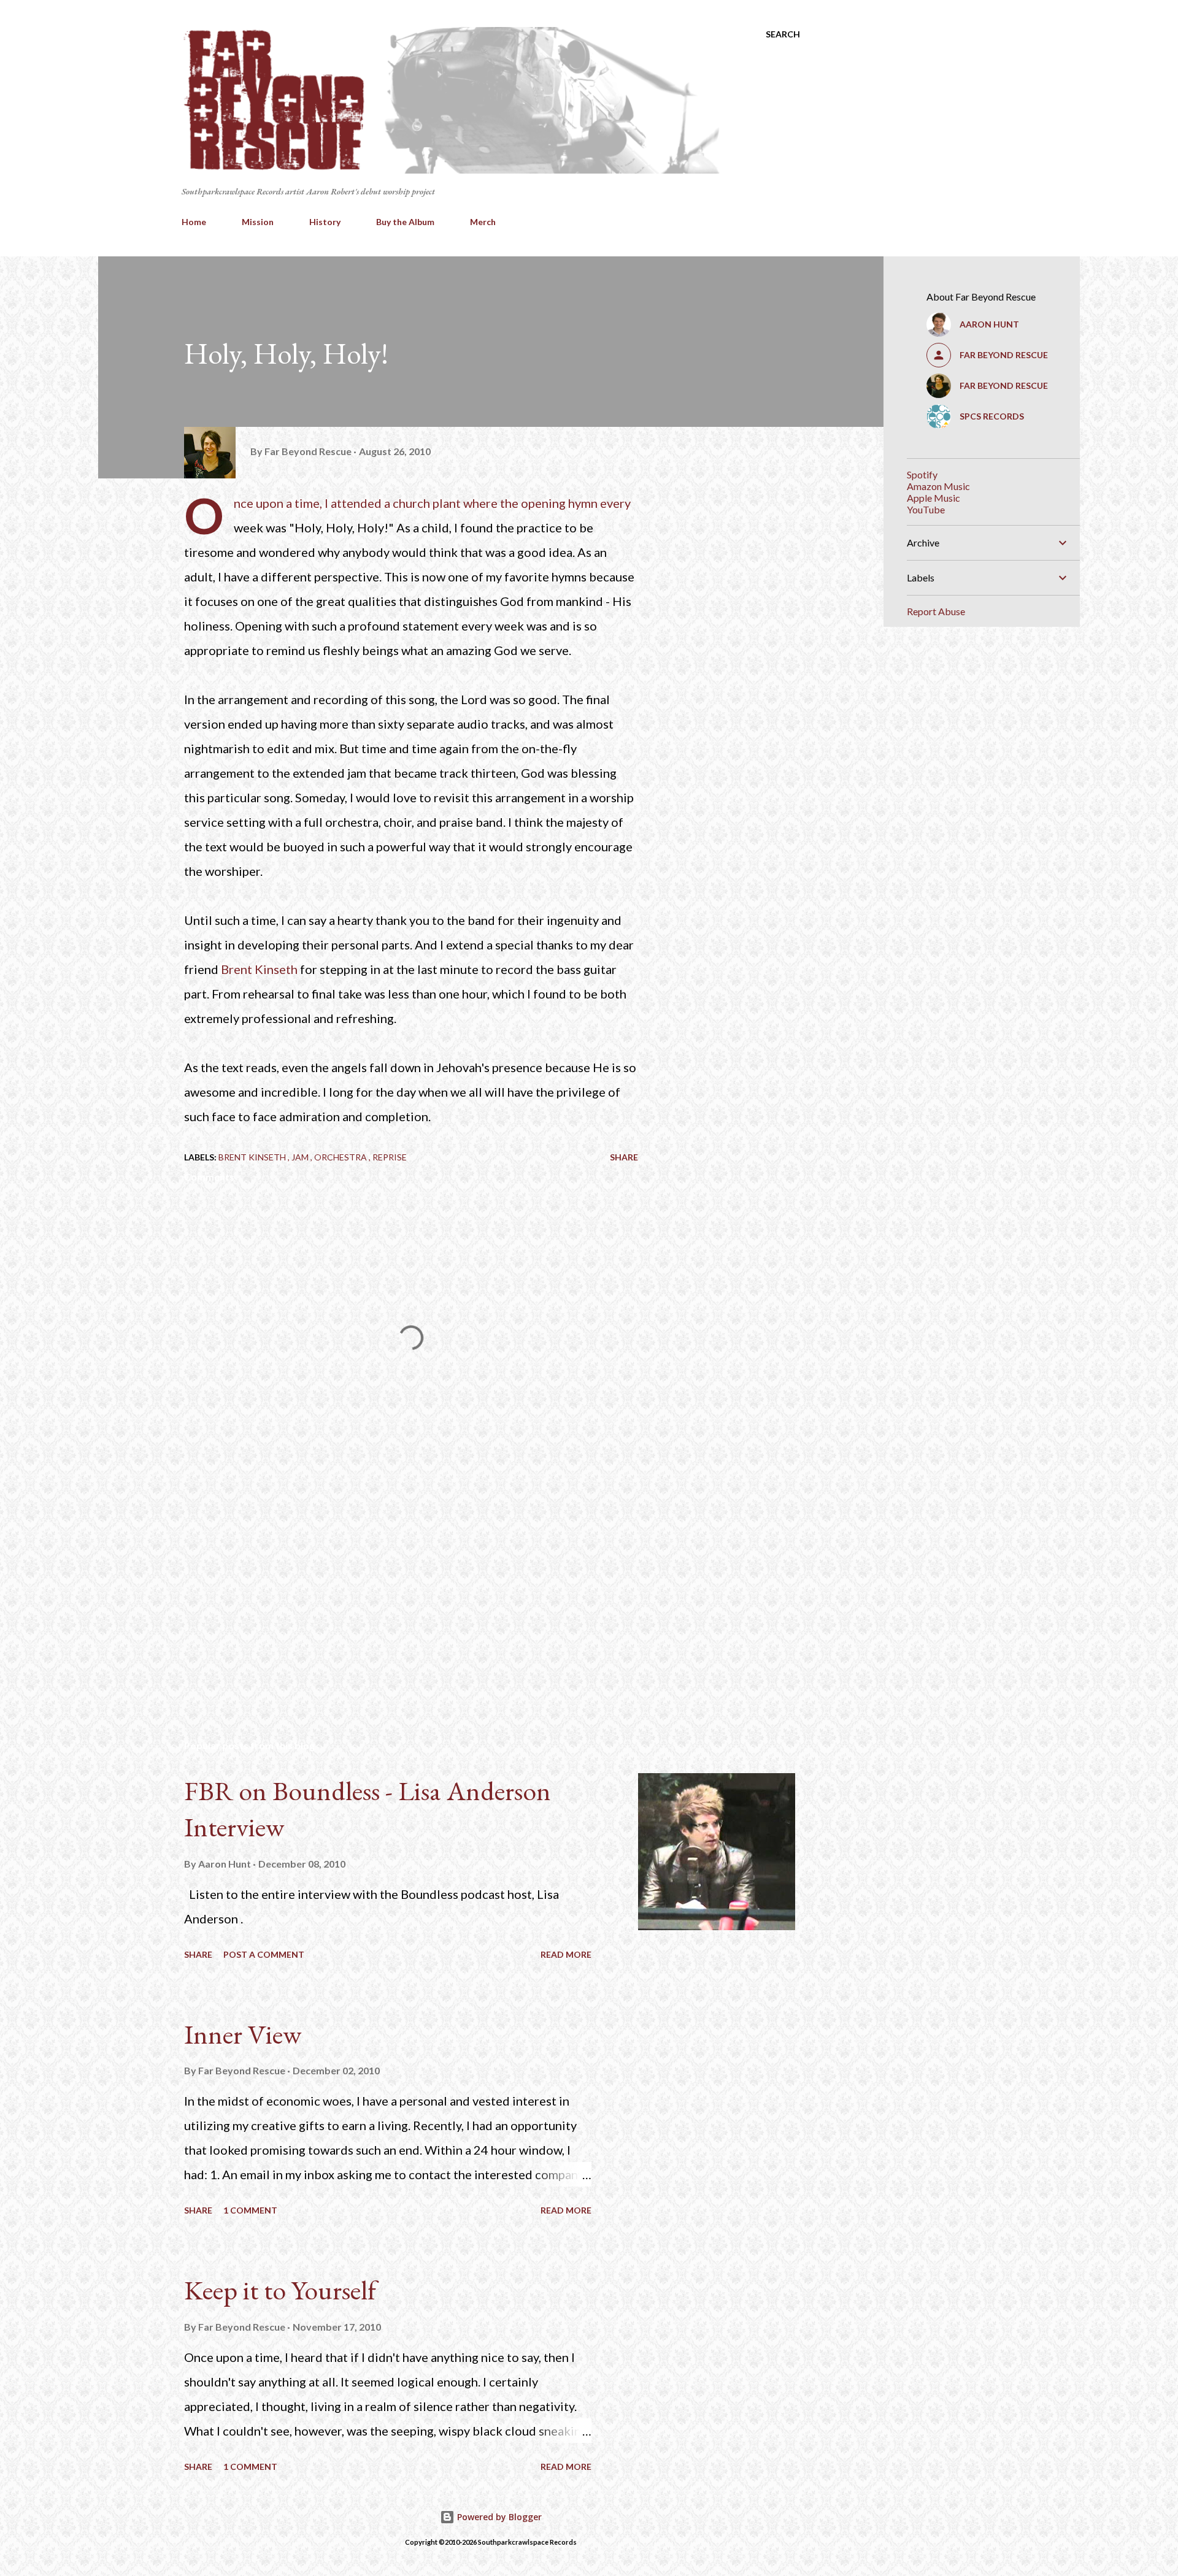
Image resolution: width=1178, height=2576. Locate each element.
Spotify (922, 474)
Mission (258, 222)
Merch (483, 222)
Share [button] (624, 1157)
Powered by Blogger (498, 2517)
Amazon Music (938, 486)
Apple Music (934, 498)
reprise (390, 1157)
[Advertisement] (391, 1587)
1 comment (250, 2210)
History (325, 222)
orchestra (341, 1157)
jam (301, 1157)
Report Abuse (936, 611)
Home (194, 222)
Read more (566, 1954)
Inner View (243, 2034)
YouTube (926, 509)
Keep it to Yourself (280, 2290)
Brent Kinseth (259, 969)
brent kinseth (253, 1157)
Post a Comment (264, 1954)
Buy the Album (405, 222)
